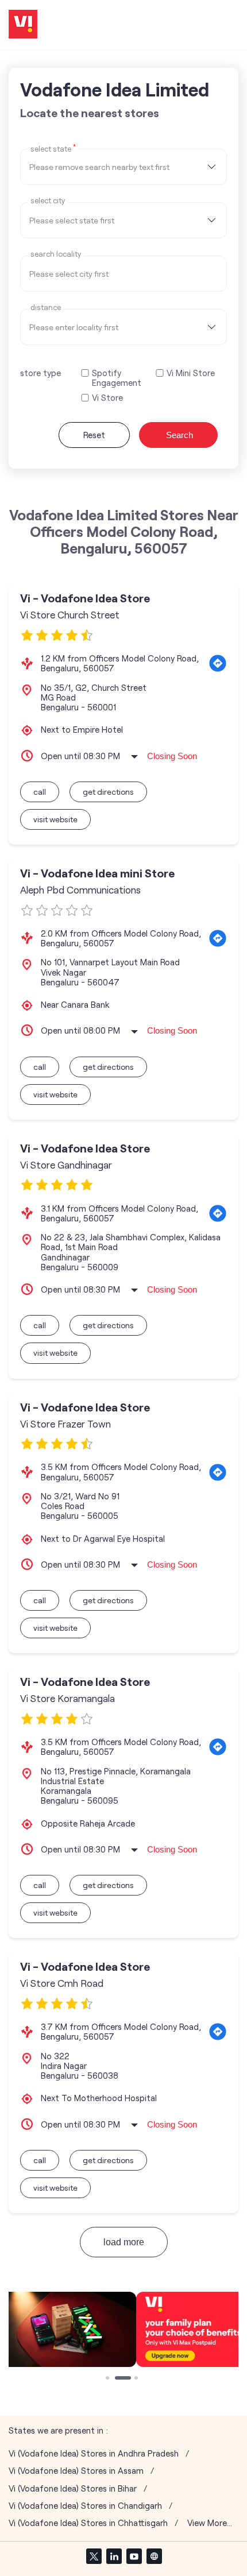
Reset (94, 435)
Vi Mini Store (191, 373)
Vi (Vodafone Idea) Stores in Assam (76, 2471)
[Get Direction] (218, 663)
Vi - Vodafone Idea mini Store (97, 873)
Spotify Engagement (117, 378)
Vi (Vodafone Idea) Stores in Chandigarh (85, 2506)
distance (46, 308)
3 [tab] (137, 2379)
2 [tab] (118, 2379)
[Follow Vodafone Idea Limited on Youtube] (134, 2556)
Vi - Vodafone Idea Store (85, 598)
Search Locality (56, 254)
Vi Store (107, 398)
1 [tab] (109, 2379)
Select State (53, 148)
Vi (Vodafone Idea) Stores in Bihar (73, 2488)
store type (40, 373)
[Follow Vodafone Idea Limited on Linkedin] (114, 2556)
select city (48, 201)
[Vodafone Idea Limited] (23, 25)
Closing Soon (172, 756)
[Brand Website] (154, 2556)
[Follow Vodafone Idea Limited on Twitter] (94, 2556)
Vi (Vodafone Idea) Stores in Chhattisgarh (88, 2523)
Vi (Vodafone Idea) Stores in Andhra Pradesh (94, 2453)
